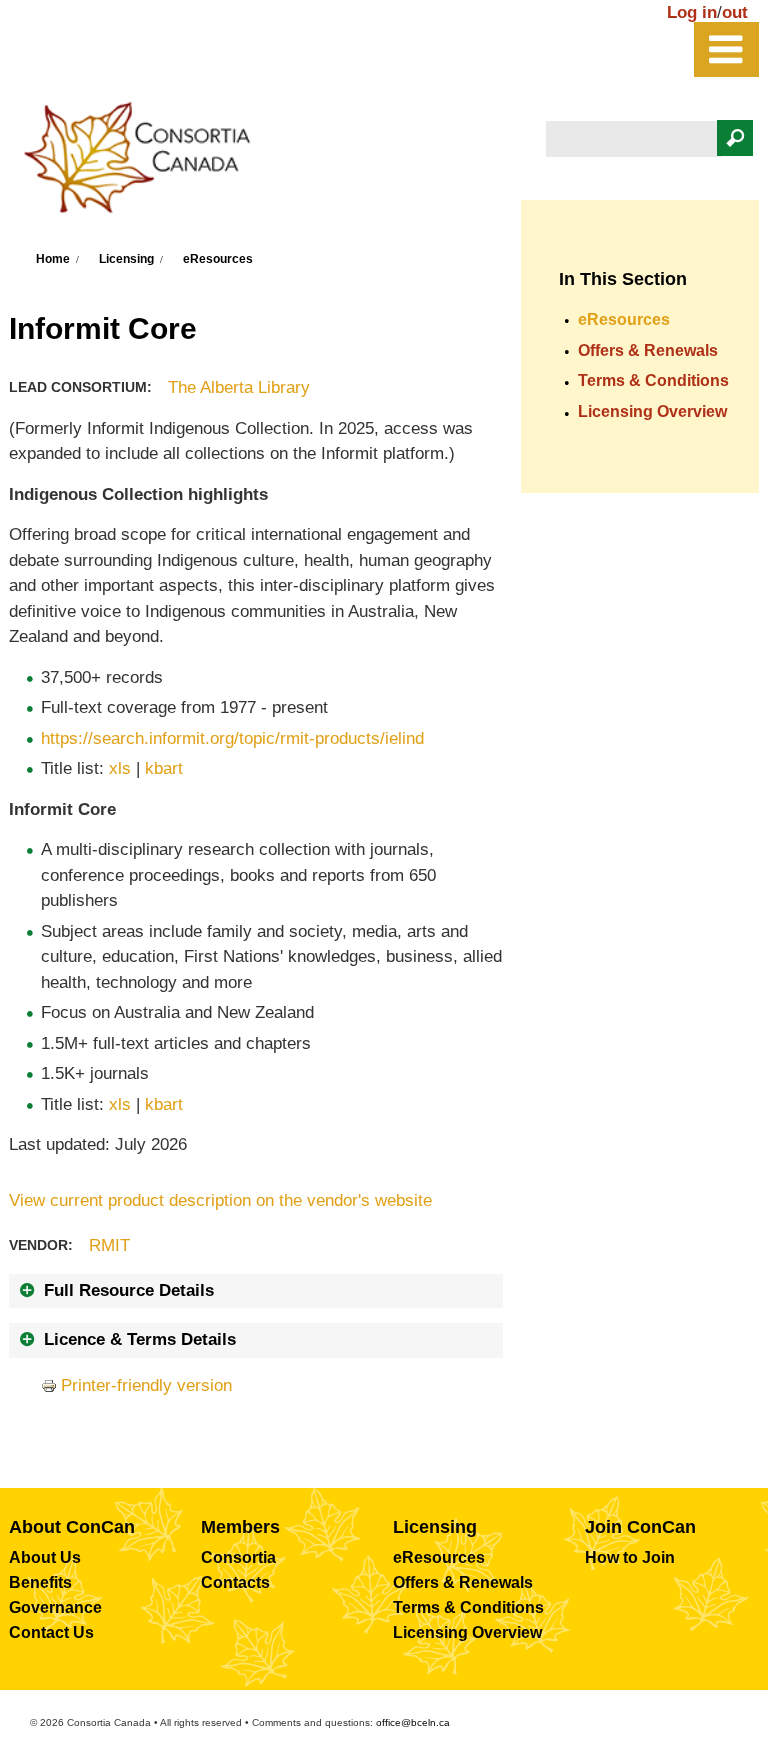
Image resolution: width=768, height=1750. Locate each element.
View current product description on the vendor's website (220, 1200)
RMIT (109, 1245)
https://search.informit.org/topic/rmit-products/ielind (232, 738)
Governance (55, 1607)
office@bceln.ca (413, 1722)
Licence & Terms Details (140, 1339)
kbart (164, 768)
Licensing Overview (652, 411)
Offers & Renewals (648, 350)
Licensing (126, 259)
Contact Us (51, 1632)
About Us (45, 1557)
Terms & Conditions (653, 380)
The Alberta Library (239, 387)
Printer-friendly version (146, 1385)
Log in (692, 12)
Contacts (235, 1582)
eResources (218, 259)
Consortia (238, 1557)
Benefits (40, 1582)
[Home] (147, 164)
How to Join (630, 1557)
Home (53, 259)
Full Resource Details (129, 1290)
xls (120, 768)
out (735, 12)
